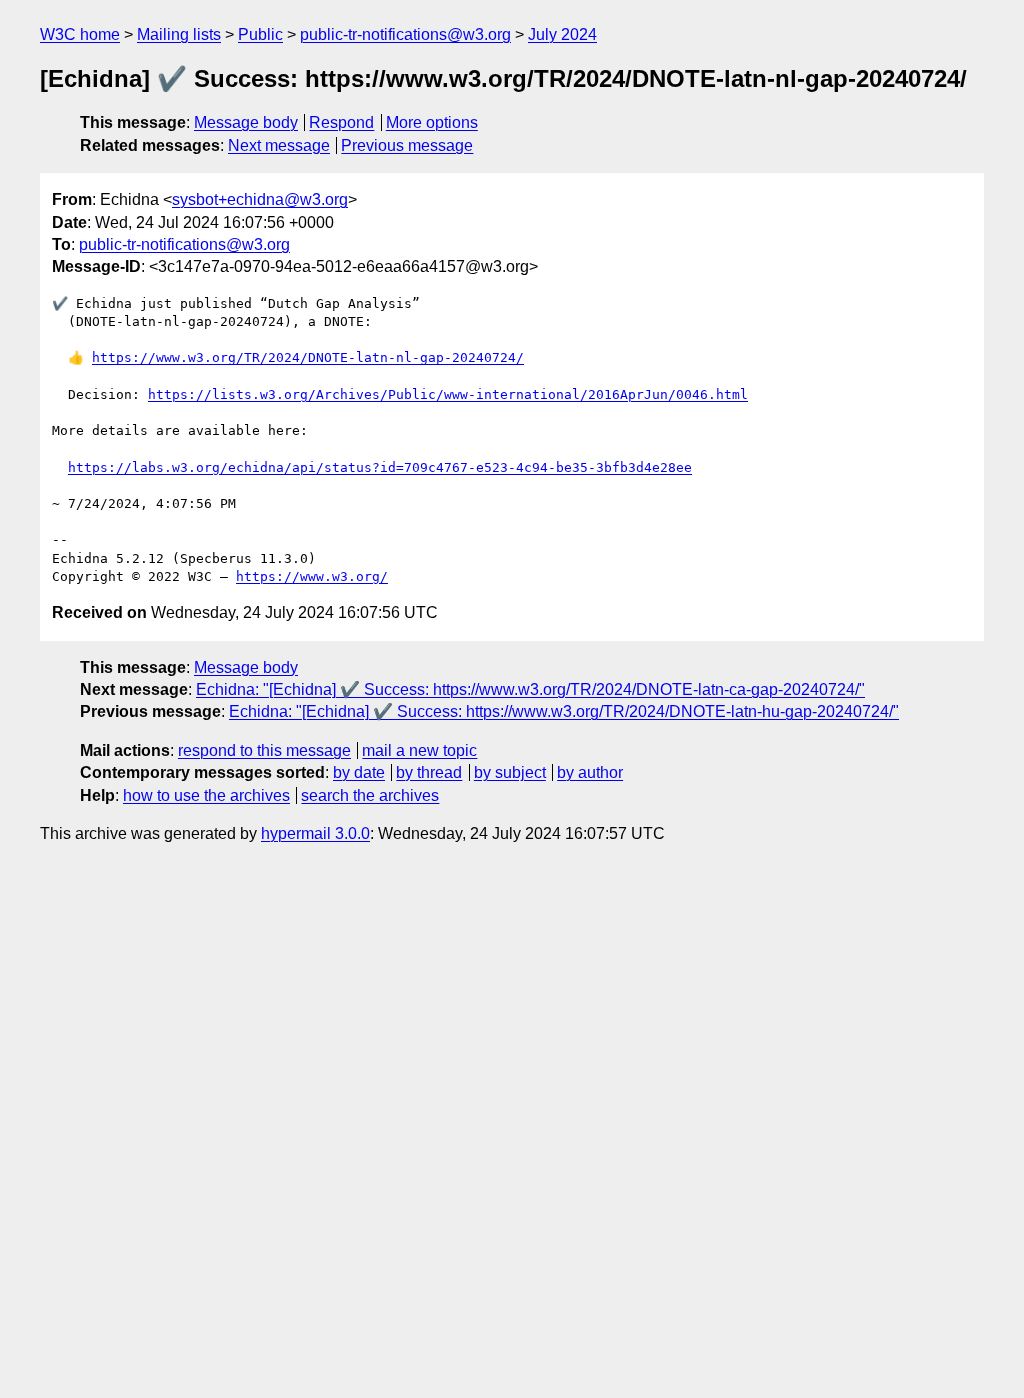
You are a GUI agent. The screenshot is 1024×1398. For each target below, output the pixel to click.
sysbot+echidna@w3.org (260, 199)
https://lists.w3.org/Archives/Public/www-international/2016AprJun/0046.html (448, 394)
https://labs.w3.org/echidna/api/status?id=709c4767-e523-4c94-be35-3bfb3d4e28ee (380, 467)
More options (432, 122)
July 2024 (562, 34)
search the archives (370, 795)
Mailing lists (179, 34)
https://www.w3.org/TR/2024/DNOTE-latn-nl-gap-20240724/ (308, 357)
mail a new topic (419, 750)
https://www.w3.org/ (312, 576)
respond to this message (264, 750)
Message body (246, 122)
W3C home (80, 34)
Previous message (407, 145)
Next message (279, 145)
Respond (341, 122)
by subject (510, 772)
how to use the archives (206, 795)
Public (260, 34)
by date (359, 772)
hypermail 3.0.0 (315, 833)
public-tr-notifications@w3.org (405, 34)
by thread (429, 772)
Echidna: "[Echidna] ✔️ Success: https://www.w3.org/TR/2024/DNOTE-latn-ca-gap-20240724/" (530, 689)
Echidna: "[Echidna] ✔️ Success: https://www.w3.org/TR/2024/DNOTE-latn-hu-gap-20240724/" (564, 711)
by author (590, 772)
